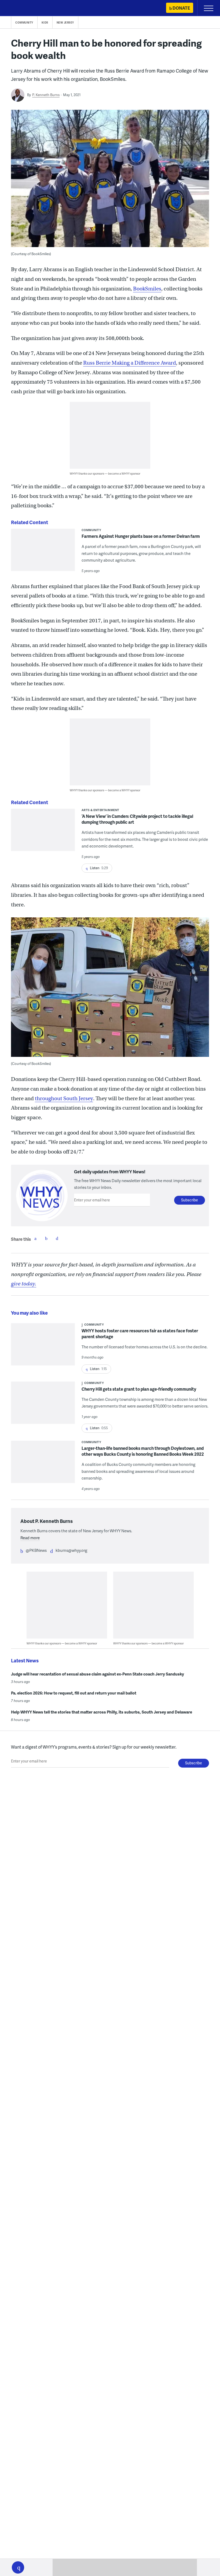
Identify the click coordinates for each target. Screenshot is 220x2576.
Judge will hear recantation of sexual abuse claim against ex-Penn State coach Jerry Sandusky (98, 1674)
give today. (24, 1284)
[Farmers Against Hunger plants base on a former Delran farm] (43, 553)
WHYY (20, 8)
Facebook (35, 1238)
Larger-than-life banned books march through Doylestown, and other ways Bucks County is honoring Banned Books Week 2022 (143, 1451)
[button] (18, 2567)
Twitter (46, 1238)
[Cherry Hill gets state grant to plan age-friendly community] (43, 1406)
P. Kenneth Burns (46, 95)
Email (57, 1238)
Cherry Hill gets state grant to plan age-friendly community (139, 1389)
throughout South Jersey (64, 1098)
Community (24, 22)
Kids (45, 22)
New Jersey (65, 22)
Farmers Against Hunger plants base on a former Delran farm (141, 536)
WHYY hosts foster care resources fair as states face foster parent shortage (140, 1334)
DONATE (181, 8)
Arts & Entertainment (100, 810)
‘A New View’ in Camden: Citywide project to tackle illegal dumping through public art (137, 819)
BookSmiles (147, 289)
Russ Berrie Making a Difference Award (130, 363)
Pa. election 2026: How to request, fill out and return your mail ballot (74, 1693)
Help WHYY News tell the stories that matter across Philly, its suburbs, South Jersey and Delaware (102, 1712)
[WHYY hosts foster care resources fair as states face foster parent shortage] (43, 1348)
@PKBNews (36, 1550)
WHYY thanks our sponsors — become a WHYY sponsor (105, 473)
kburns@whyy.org (71, 1550)
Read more (30, 1538)
